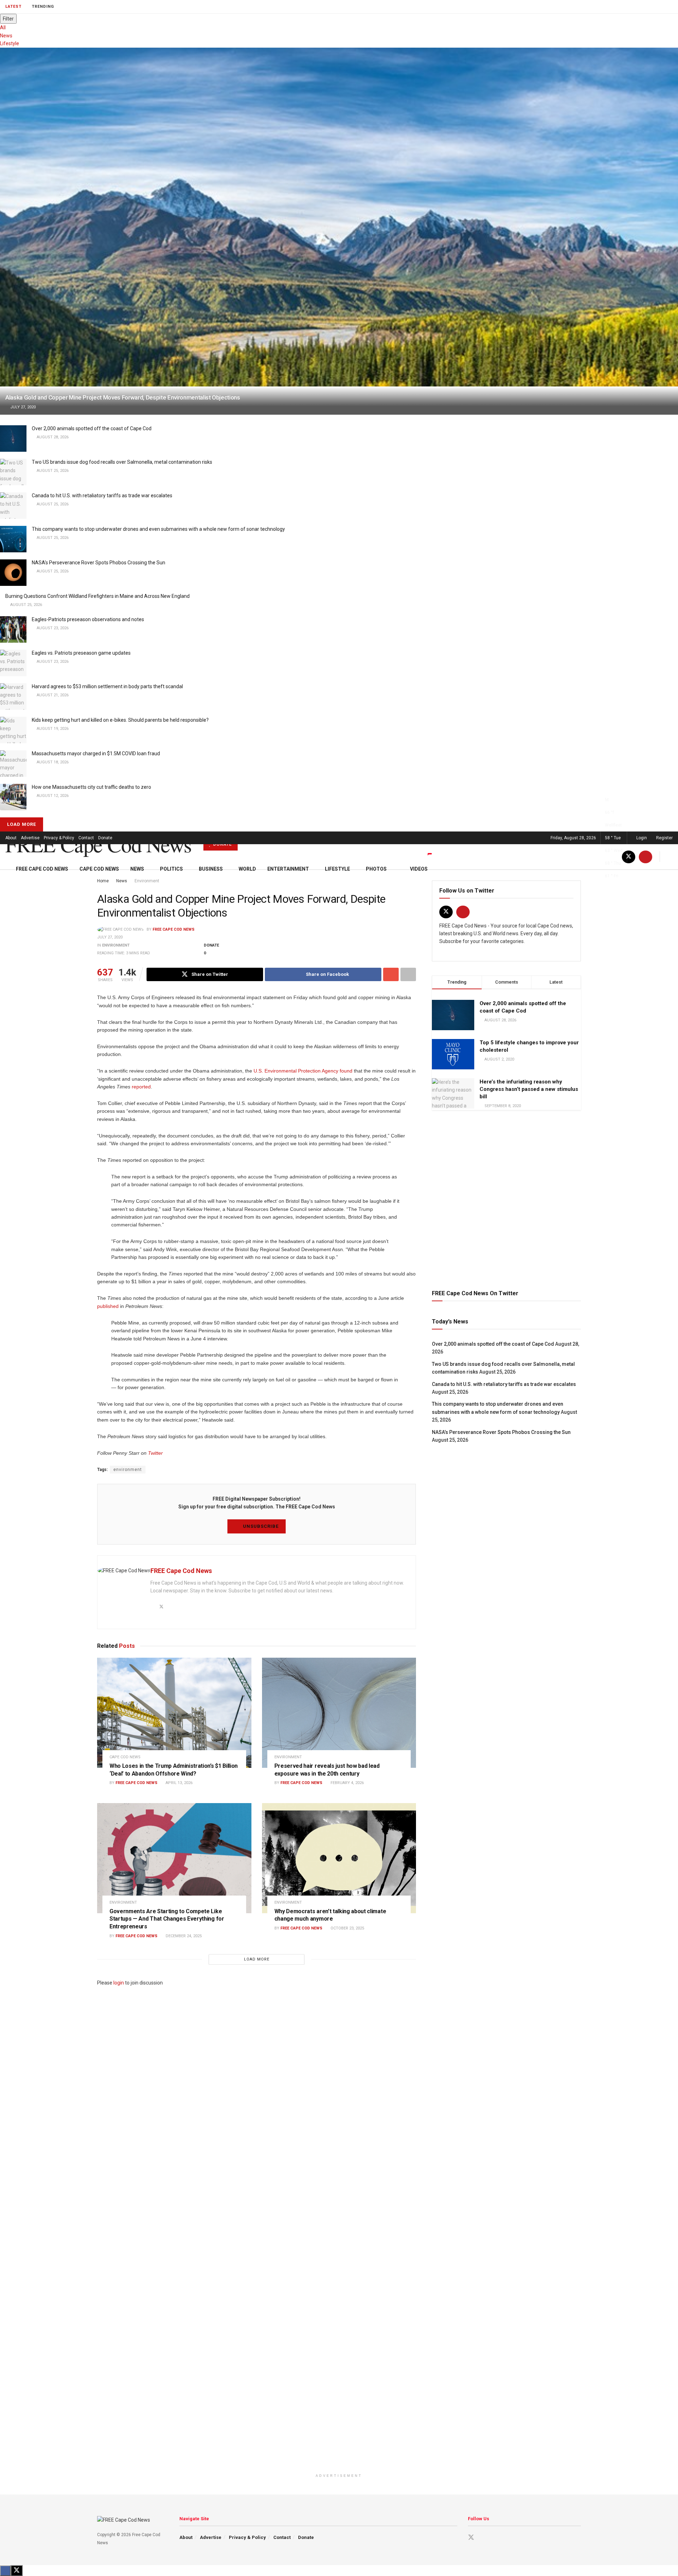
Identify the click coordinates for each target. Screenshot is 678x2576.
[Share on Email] (391, 974)
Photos (376, 869)
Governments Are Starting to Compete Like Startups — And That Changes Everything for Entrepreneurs (167, 1919)
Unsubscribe (260, 1526)
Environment (116, 945)
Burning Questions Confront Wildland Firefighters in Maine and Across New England (97, 596)
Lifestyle (10, 43)
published (108, 1306)
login (119, 1983)
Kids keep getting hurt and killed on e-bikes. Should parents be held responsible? (120, 720)
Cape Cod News (99, 869)
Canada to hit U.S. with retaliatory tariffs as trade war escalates (102, 496)
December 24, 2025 (183, 1936)
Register (664, 838)
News (6, 36)
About (11, 838)
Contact (86, 838)
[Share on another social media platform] (408, 974)
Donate (105, 838)
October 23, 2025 (347, 1928)
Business (211, 869)
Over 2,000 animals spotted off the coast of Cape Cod (92, 428)
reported (141, 1087)
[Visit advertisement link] (506, 1199)
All (3, 28)
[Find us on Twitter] (446, 912)
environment (128, 1470)
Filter (8, 19)
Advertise (30, 838)
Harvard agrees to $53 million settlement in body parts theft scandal (107, 686)
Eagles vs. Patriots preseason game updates (81, 653)
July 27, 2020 (110, 937)
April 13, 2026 (179, 1783)
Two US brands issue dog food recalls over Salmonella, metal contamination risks (122, 462)
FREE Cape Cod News (98, 844)
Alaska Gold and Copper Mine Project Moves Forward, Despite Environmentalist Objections (123, 397)
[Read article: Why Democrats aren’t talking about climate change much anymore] (339, 1858)
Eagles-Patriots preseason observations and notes (88, 619)
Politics (171, 869)
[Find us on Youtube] (463, 912)
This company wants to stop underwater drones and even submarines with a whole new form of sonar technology (158, 529)
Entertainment (288, 869)
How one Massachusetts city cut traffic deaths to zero (91, 787)
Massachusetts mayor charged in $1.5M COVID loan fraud (96, 753)
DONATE (222, 844)
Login (641, 838)
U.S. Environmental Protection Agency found (303, 1071)
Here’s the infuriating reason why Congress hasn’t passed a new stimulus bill (529, 1089)
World (247, 869)
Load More (22, 824)
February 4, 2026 (347, 1783)
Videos (419, 869)
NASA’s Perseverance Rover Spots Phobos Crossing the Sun (99, 563)
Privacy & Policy (59, 838)
